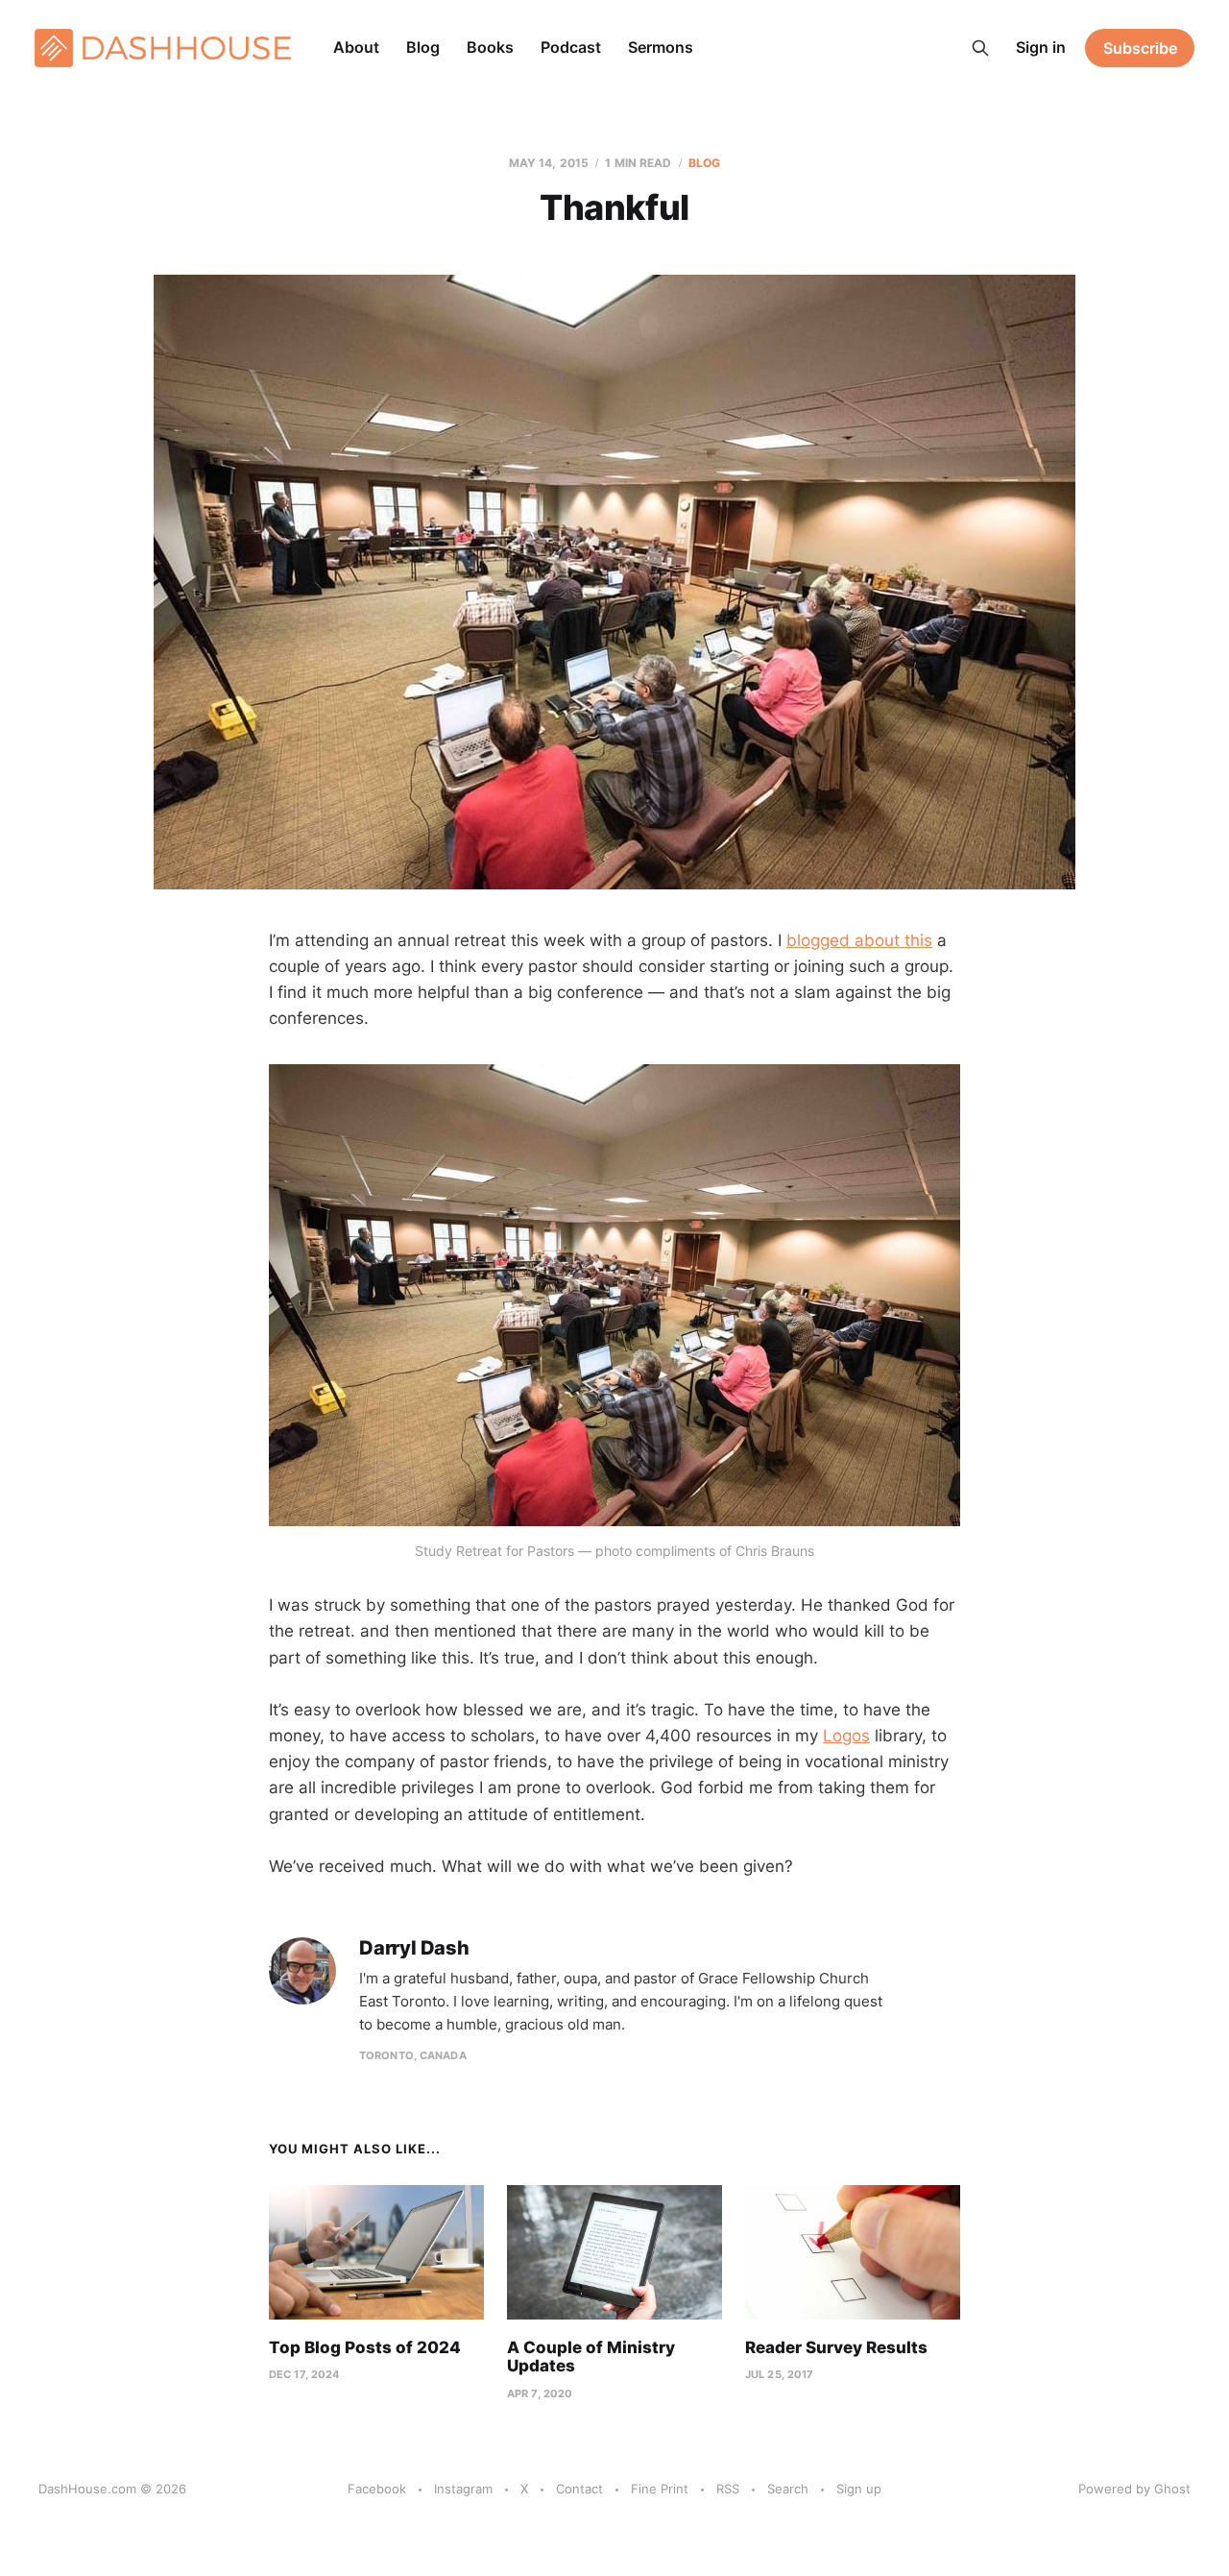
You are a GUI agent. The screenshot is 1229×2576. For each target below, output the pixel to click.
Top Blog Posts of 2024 (365, 2347)
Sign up (859, 2489)
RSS (728, 2489)
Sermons (661, 47)
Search (788, 2489)
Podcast (571, 47)
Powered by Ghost (1134, 2489)
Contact (579, 2489)
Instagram (463, 2489)
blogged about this (859, 940)
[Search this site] (980, 48)
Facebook (377, 2489)
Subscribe (1140, 48)
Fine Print (660, 2489)
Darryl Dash (414, 1948)
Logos (846, 1736)
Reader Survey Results (836, 2347)
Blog (423, 47)
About (356, 47)
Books (490, 47)
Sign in (1041, 47)
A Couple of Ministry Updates (591, 2357)
